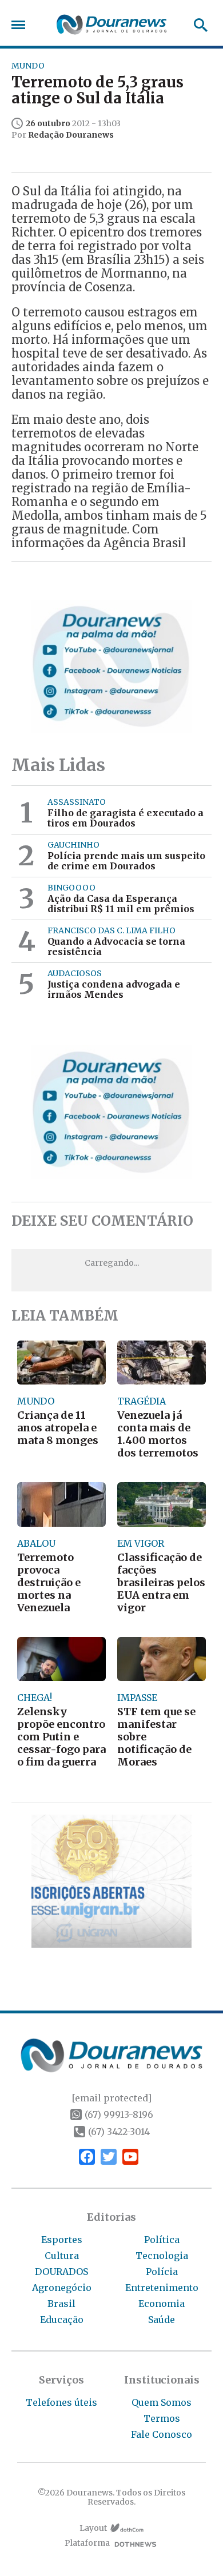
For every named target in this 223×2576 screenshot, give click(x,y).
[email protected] (111, 2098)
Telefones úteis (61, 2402)
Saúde (162, 2320)
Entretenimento (162, 2288)
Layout (93, 2528)
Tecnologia (162, 2256)
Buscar (197, 25)
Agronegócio (62, 2288)
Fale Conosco (162, 2434)
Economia (162, 2304)
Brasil (61, 2304)
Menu (21, 25)
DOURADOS (61, 2272)
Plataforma (87, 2543)
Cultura (62, 2256)
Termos (162, 2418)
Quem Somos (162, 2402)
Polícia (162, 2272)
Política (162, 2240)
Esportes (62, 2240)
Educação (62, 2320)
